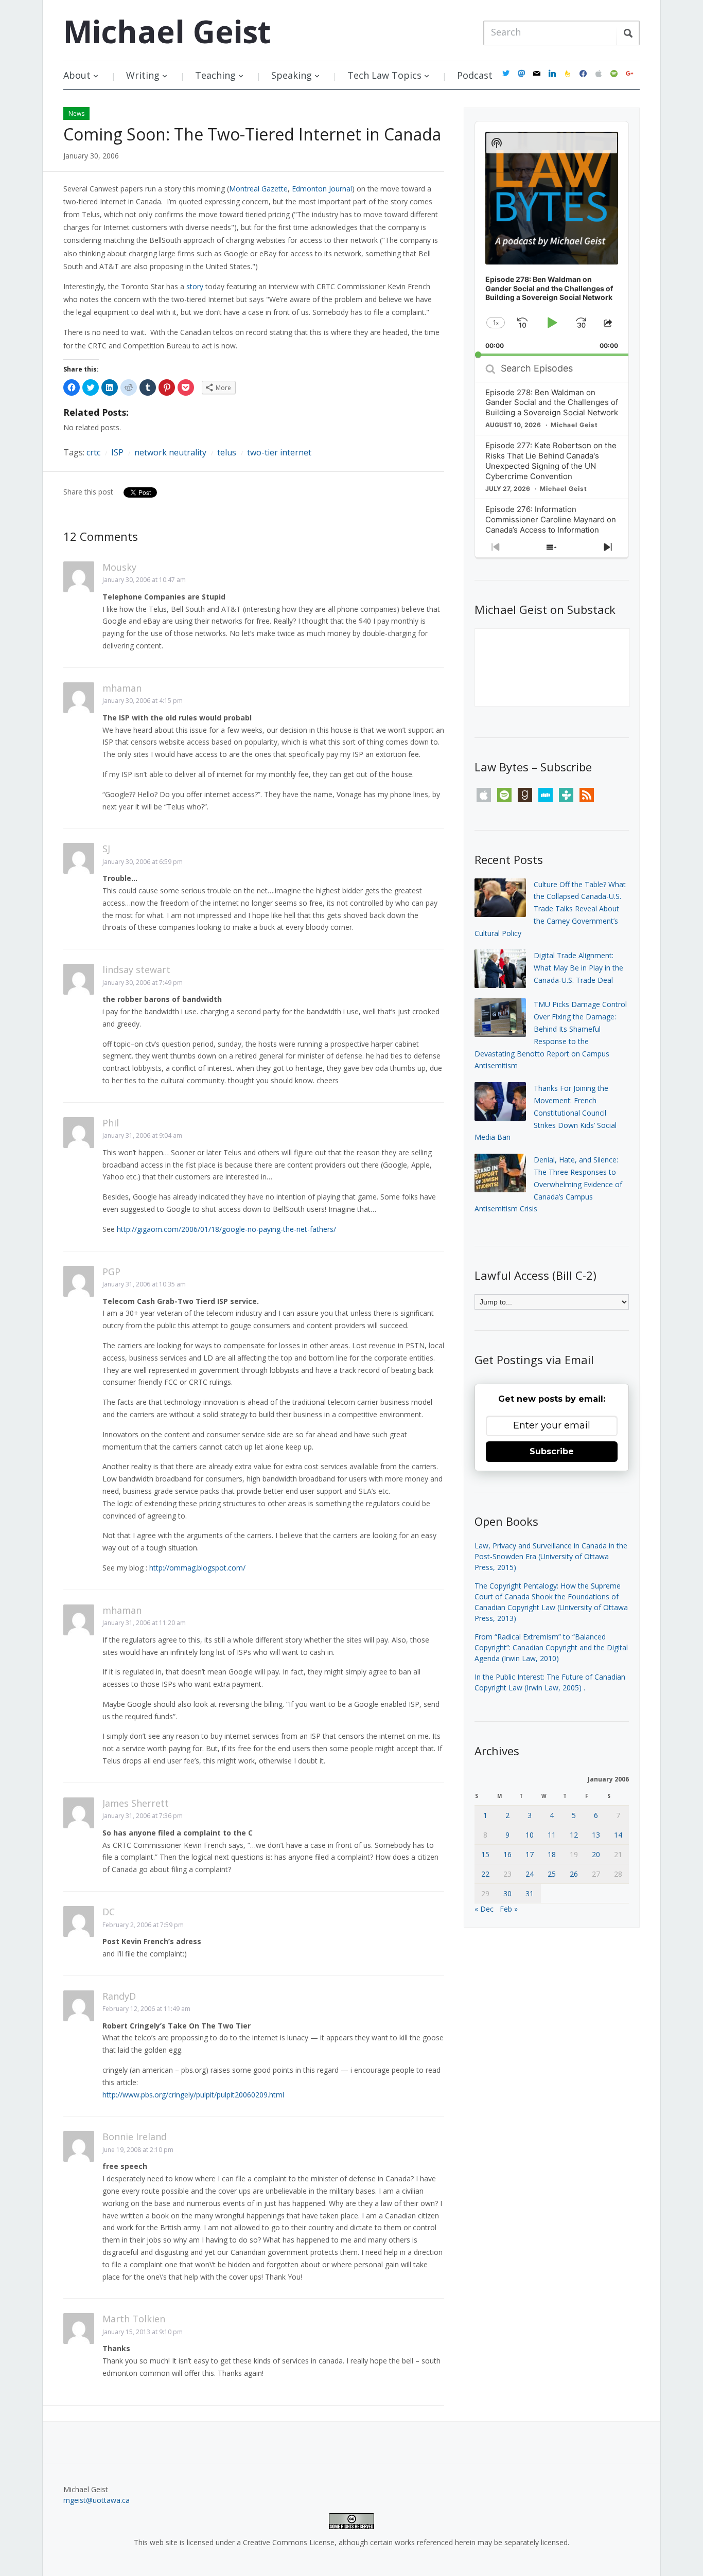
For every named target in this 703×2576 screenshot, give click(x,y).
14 (618, 1835)
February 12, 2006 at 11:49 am (146, 2009)
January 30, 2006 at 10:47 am (144, 580)
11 (552, 1835)
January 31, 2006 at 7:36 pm (143, 1816)
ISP (117, 452)
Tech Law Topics (384, 75)
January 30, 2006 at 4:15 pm (143, 701)
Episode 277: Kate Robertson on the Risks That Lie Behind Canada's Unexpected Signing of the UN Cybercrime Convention (551, 461)
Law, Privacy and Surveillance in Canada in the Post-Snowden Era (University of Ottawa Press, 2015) (551, 1556)
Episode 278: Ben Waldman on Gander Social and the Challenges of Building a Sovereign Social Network (552, 403)
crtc (93, 452)
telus (227, 452)
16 (507, 1854)
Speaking (292, 75)
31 (530, 1893)
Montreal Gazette (258, 189)
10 (530, 1835)
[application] (552, 239)
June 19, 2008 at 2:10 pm (138, 2150)
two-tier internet (279, 452)
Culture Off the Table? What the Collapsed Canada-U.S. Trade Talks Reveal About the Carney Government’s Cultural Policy (550, 909)
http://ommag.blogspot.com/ (197, 1568)
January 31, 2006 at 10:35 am (144, 1284)
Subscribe (552, 1451)
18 (552, 1854)
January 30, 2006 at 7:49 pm (143, 983)
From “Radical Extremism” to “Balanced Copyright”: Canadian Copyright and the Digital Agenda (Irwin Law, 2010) (551, 1647)
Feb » (509, 1909)
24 (530, 1874)
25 (552, 1874)
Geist (167, 31)
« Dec (484, 1909)
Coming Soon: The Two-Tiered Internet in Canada (252, 134)
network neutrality (170, 452)
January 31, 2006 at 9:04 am (142, 1135)
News (76, 113)
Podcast (475, 75)
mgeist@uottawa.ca (96, 2500)
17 (530, 1854)
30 (507, 1893)
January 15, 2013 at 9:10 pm (143, 2332)
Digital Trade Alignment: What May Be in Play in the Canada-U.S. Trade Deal (578, 968)
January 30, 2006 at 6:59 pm (143, 862)
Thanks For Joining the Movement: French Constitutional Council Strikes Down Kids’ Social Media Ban (546, 1113)
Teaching (215, 75)
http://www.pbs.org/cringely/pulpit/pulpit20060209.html (193, 2095)
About (77, 75)
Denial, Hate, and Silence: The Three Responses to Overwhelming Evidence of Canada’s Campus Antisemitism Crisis (548, 1184)
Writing (143, 75)
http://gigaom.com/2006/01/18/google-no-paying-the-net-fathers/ (226, 1229)
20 (596, 1854)
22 (485, 1874)
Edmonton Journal (322, 189)
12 (574, 1835)
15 (485, 1854)
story (195, 286)
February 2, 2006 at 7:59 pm (143, 1925)
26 (574, 1874)
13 (596, 1835)
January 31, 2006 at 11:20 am (144, 1623)
